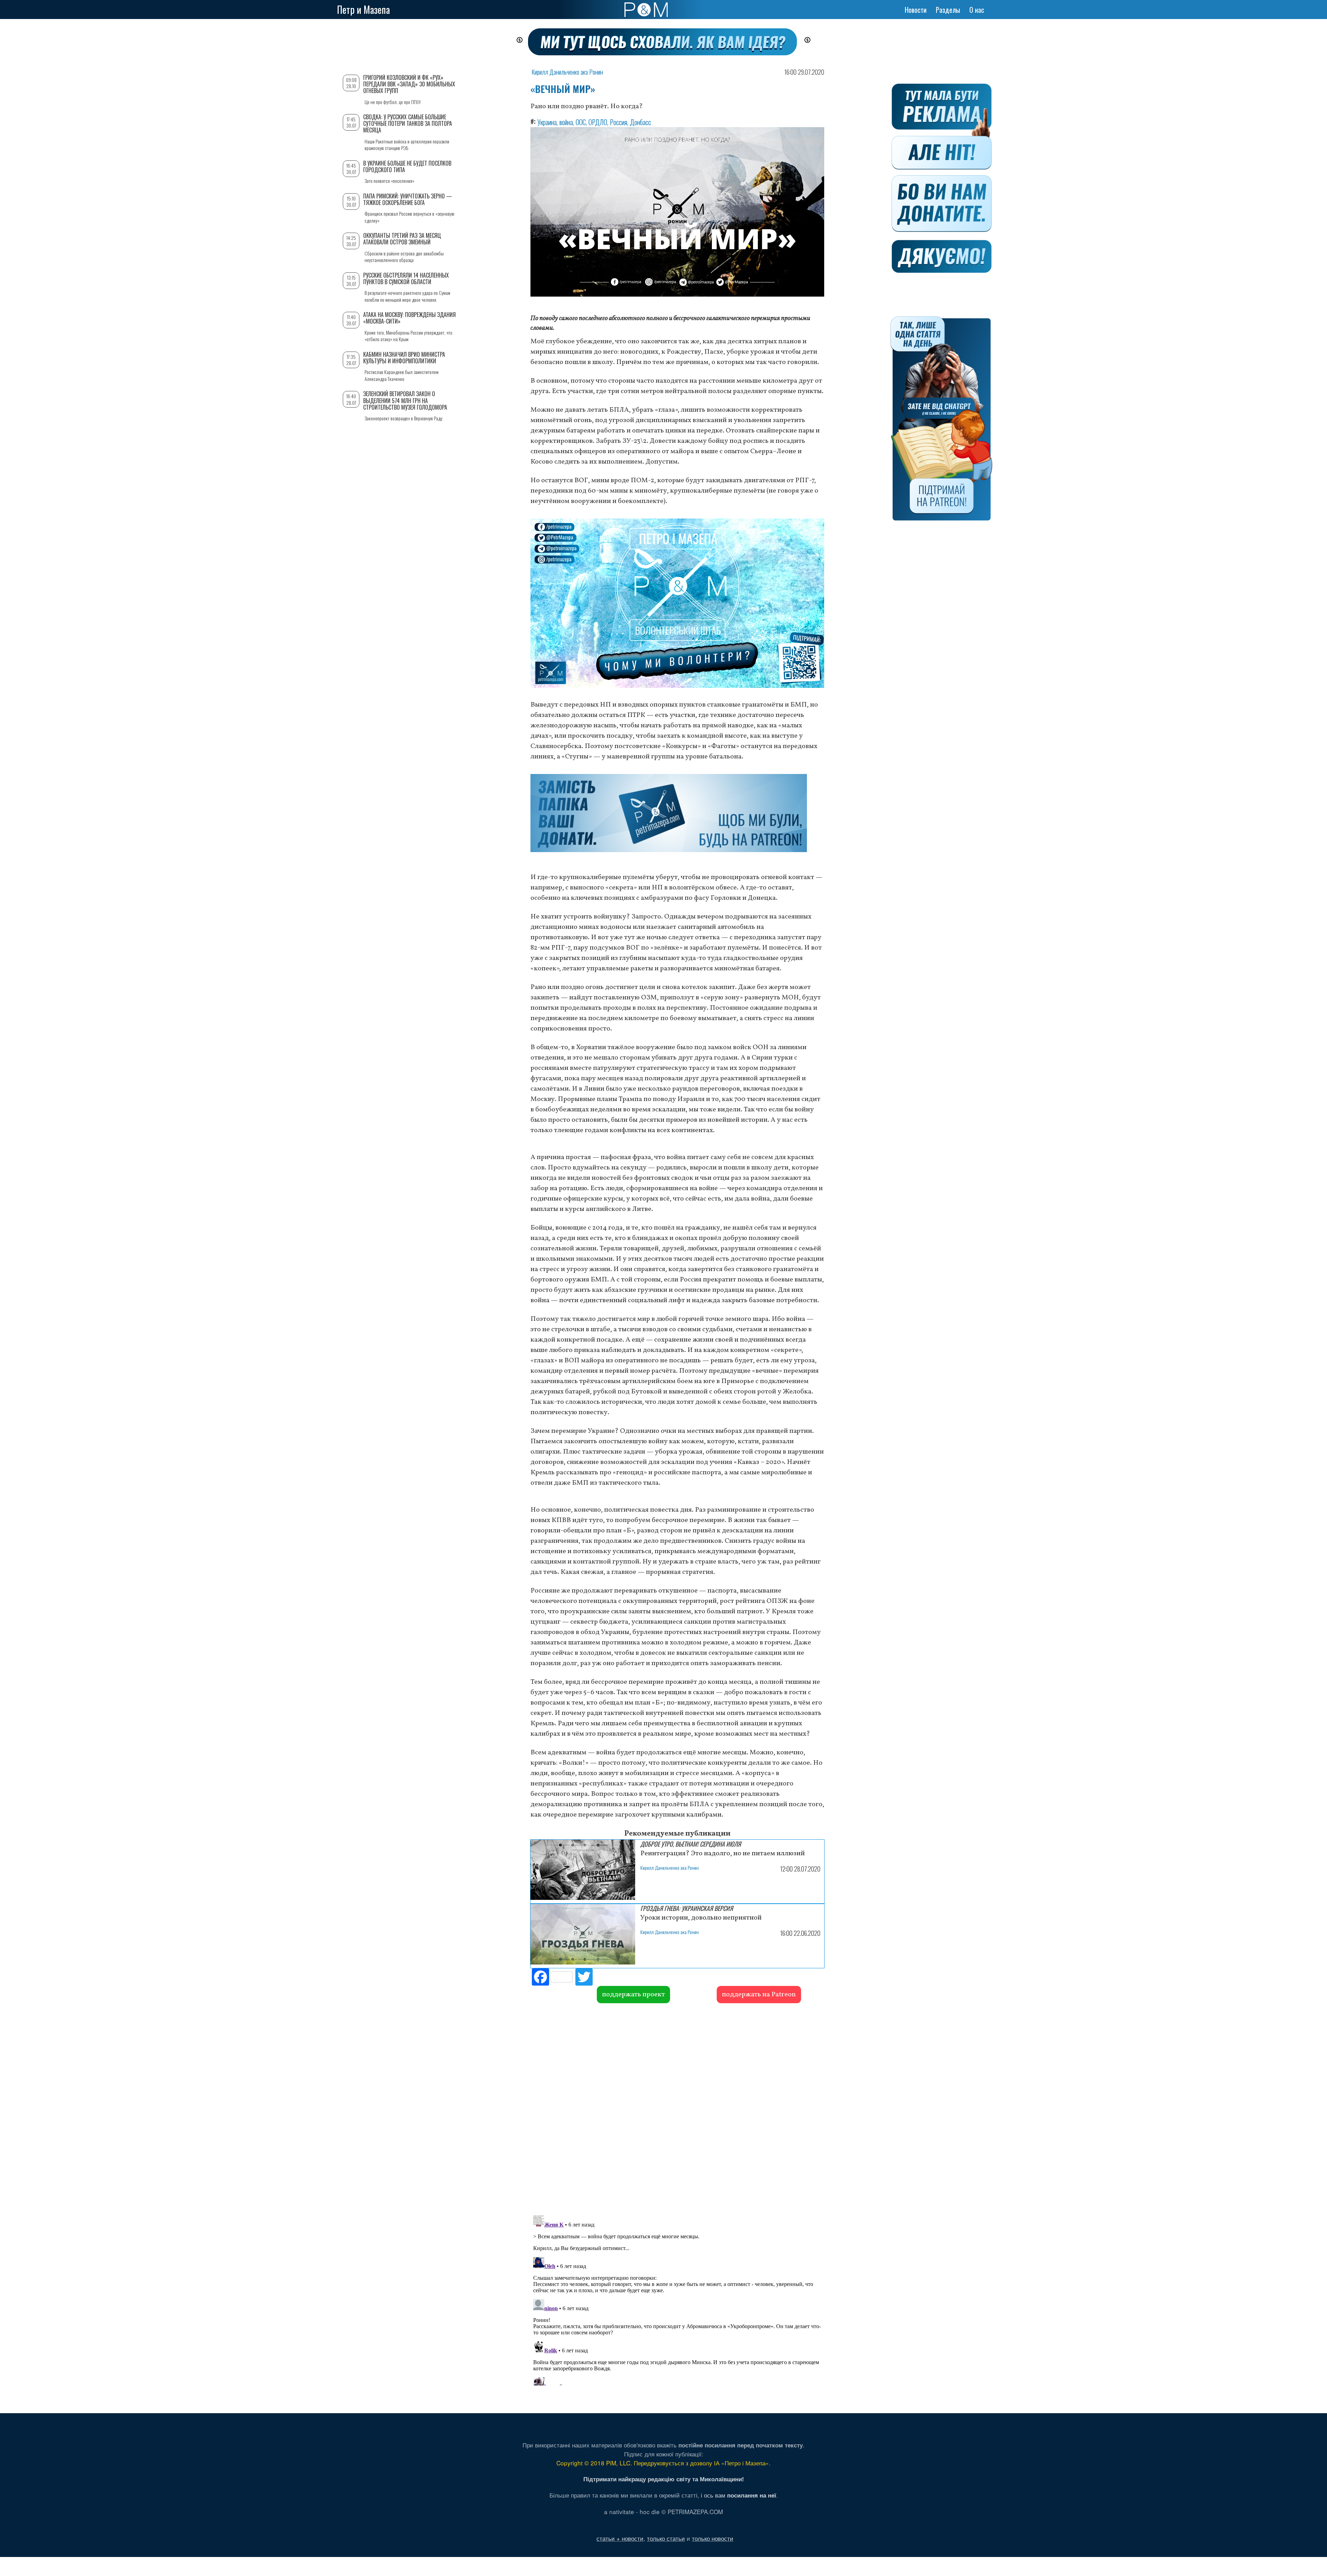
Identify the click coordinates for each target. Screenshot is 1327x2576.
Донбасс (641, 122)
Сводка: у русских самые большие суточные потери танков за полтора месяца (408, 123)
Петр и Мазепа (363, 10)
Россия (619, 122)
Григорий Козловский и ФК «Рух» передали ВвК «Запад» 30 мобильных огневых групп (409, 84)
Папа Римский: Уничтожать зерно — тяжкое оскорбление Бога (408, 199)
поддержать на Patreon (759, 1995)
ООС (581, 122)
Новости (916, 10)
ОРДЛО (598, 122)
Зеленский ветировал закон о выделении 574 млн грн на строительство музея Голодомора (405, 400)
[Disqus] (677, 2108)
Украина (547, 122)
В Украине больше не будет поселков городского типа (407, 166)
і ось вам (738, 2495)
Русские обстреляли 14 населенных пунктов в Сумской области (406, 278)
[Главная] (646, 10)
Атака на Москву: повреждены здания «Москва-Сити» (410, 318)
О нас (977, 10)
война (566, 122)
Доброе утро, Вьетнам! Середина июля (691, 1844)
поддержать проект (633, 1995)
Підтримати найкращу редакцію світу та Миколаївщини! (664, 2479)
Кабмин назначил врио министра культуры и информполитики (404, 358)
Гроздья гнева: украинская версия (687, 1908)
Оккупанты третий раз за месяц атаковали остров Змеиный (402, 239)
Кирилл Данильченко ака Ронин (567, 72)
